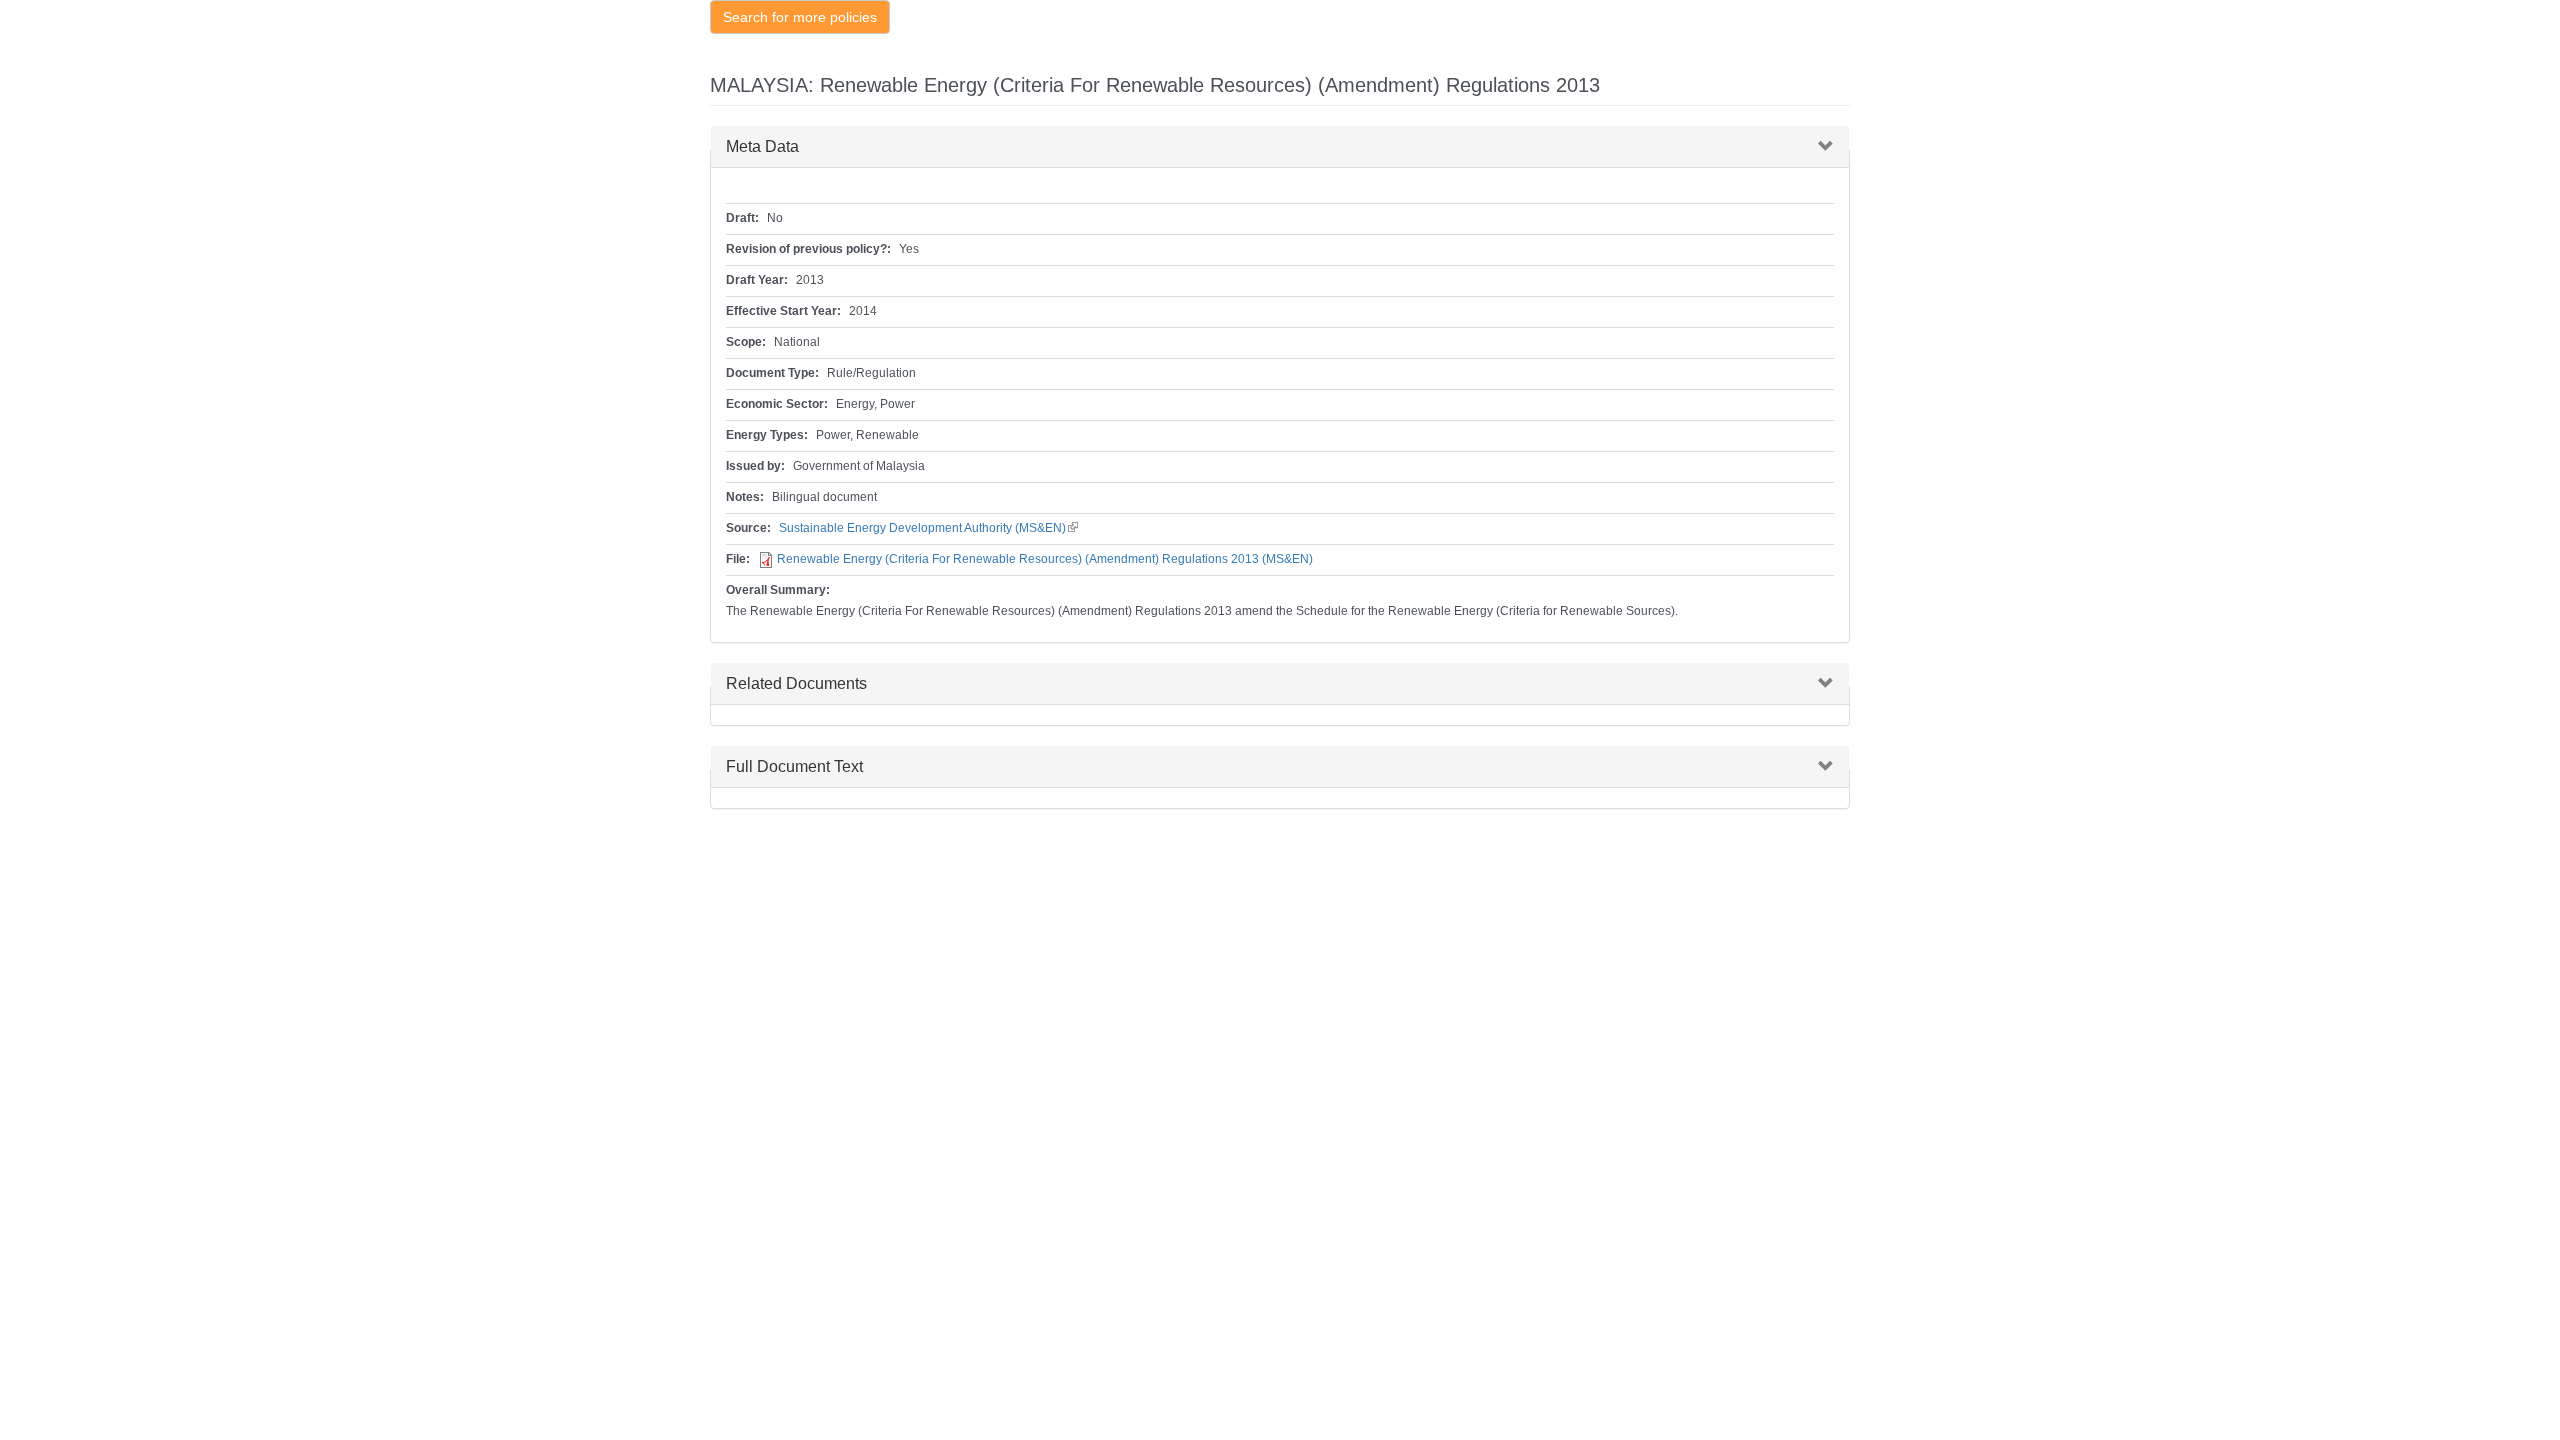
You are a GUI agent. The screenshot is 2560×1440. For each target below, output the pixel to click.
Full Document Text (794, 766)
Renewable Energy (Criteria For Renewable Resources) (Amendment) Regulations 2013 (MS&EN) (1045, 559)
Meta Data (762, 146)
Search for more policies (800, 17)
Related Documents (796, 683)
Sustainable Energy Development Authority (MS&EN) (928, 528)
